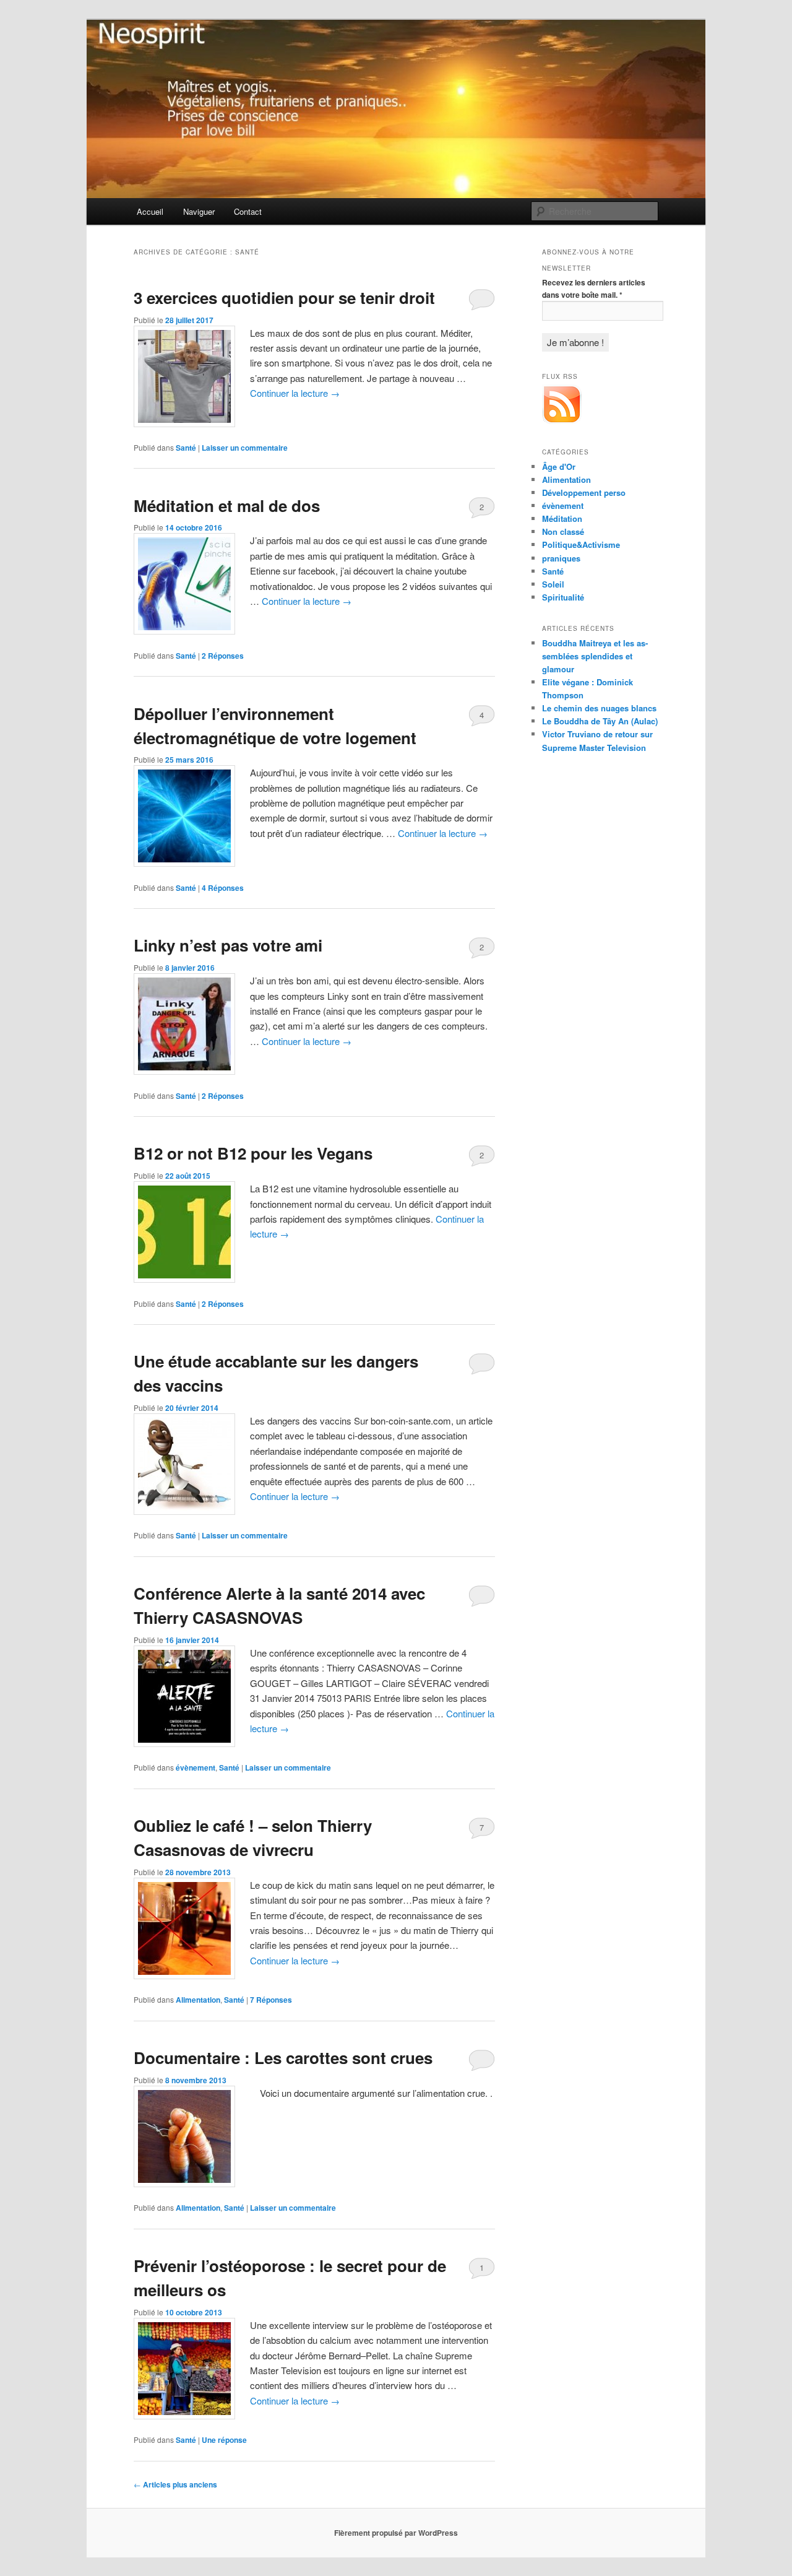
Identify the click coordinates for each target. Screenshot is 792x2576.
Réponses (223, 656)
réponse (224, 2440)
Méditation (562, 518)
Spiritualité (563, 597)
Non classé (563, 531)
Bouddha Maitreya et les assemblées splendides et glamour (595, 656)
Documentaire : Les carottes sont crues (283, 2058)
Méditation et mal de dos (227, 505)
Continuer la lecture (295, 393)
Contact (248, 211)
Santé (186, 448)
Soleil (553, 584)
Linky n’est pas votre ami (228, 945)
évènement (196, 1767)
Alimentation (198, 2000)
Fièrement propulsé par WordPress (396, 2533)
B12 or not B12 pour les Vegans (253, 1153)
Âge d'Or (559, 466)
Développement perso (584, 492)
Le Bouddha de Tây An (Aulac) (600, 721)
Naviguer (199, 211)
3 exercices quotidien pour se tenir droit (284, 297)
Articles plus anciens (175, 2484)
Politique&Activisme (581, 544)
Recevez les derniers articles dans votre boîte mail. (594, 288)
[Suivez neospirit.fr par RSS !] (562, 421)
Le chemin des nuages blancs (599, 708)
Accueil (150, 211)
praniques (561, 558)
